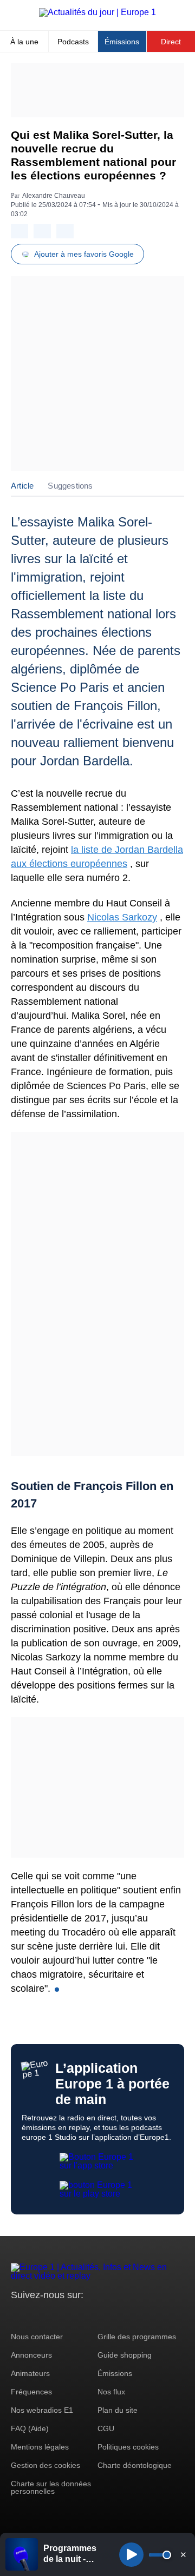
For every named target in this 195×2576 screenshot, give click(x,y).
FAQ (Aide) (30, 2428)
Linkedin (110, 2315)
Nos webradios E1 (42, 2410)
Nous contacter (37, 2337)
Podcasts (73, 42)
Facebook (54, 2315)
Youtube (73, 2315)
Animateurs (30, 2373)
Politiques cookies (128, 2447)
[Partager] (19, 231)
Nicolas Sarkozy (122, 917)
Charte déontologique (135, 2465)
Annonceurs (31, 2355)
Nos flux (111, 2392)
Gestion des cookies (45, 2465)
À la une (24, 42)
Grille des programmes (137, 2337)
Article (22, 486)
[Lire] (131, 2555)
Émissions (122, 42)
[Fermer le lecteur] (183, 2554)
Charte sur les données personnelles (51, 2487)
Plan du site (118, 2410)
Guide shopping (125, 2355)
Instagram (36, 2315)
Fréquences (31, 2392)
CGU (106, 2428)
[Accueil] (97, 12)
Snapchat (91, 2315)
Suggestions (70, 486)
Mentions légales (40, 2447)
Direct (171, 42)
